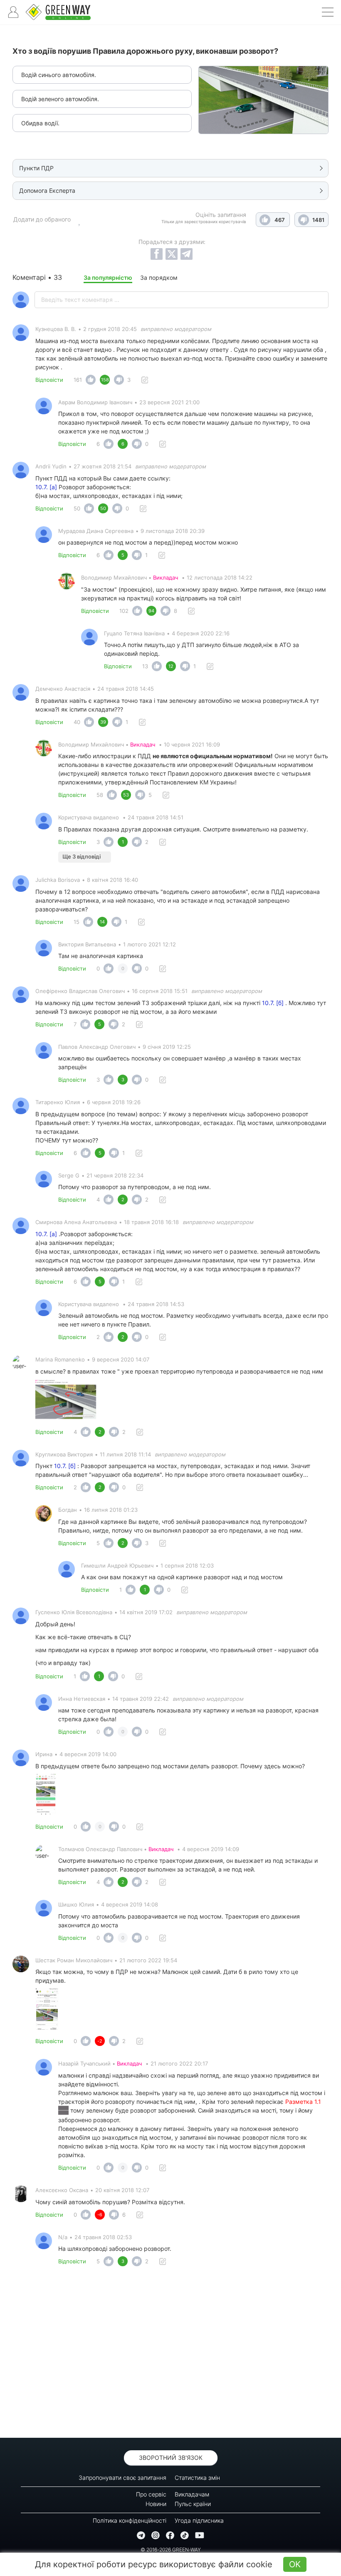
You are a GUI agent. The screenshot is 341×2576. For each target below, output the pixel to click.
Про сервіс (151, 2494)
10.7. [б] (273, 1003)
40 (77, 722)
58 (100, 795)
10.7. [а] (46, 487)
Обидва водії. (40, 123)
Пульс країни (193, 2504)
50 (77, 508)
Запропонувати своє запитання (122, 2478)
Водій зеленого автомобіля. (60, 99)
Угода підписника (199, 2520)
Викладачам (192, 2494)
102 (124, 611)
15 (77, 922)
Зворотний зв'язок (171, 2458)
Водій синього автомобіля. (59, 75)
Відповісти (49, 380)
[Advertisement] (170, 2354)
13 (145, 666)
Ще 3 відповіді (82, 856)
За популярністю (108, 278)
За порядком (159, 278)
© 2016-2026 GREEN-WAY (171, 2550)
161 (78, 380)
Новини (156, 2504)
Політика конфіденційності (130, 2520)
